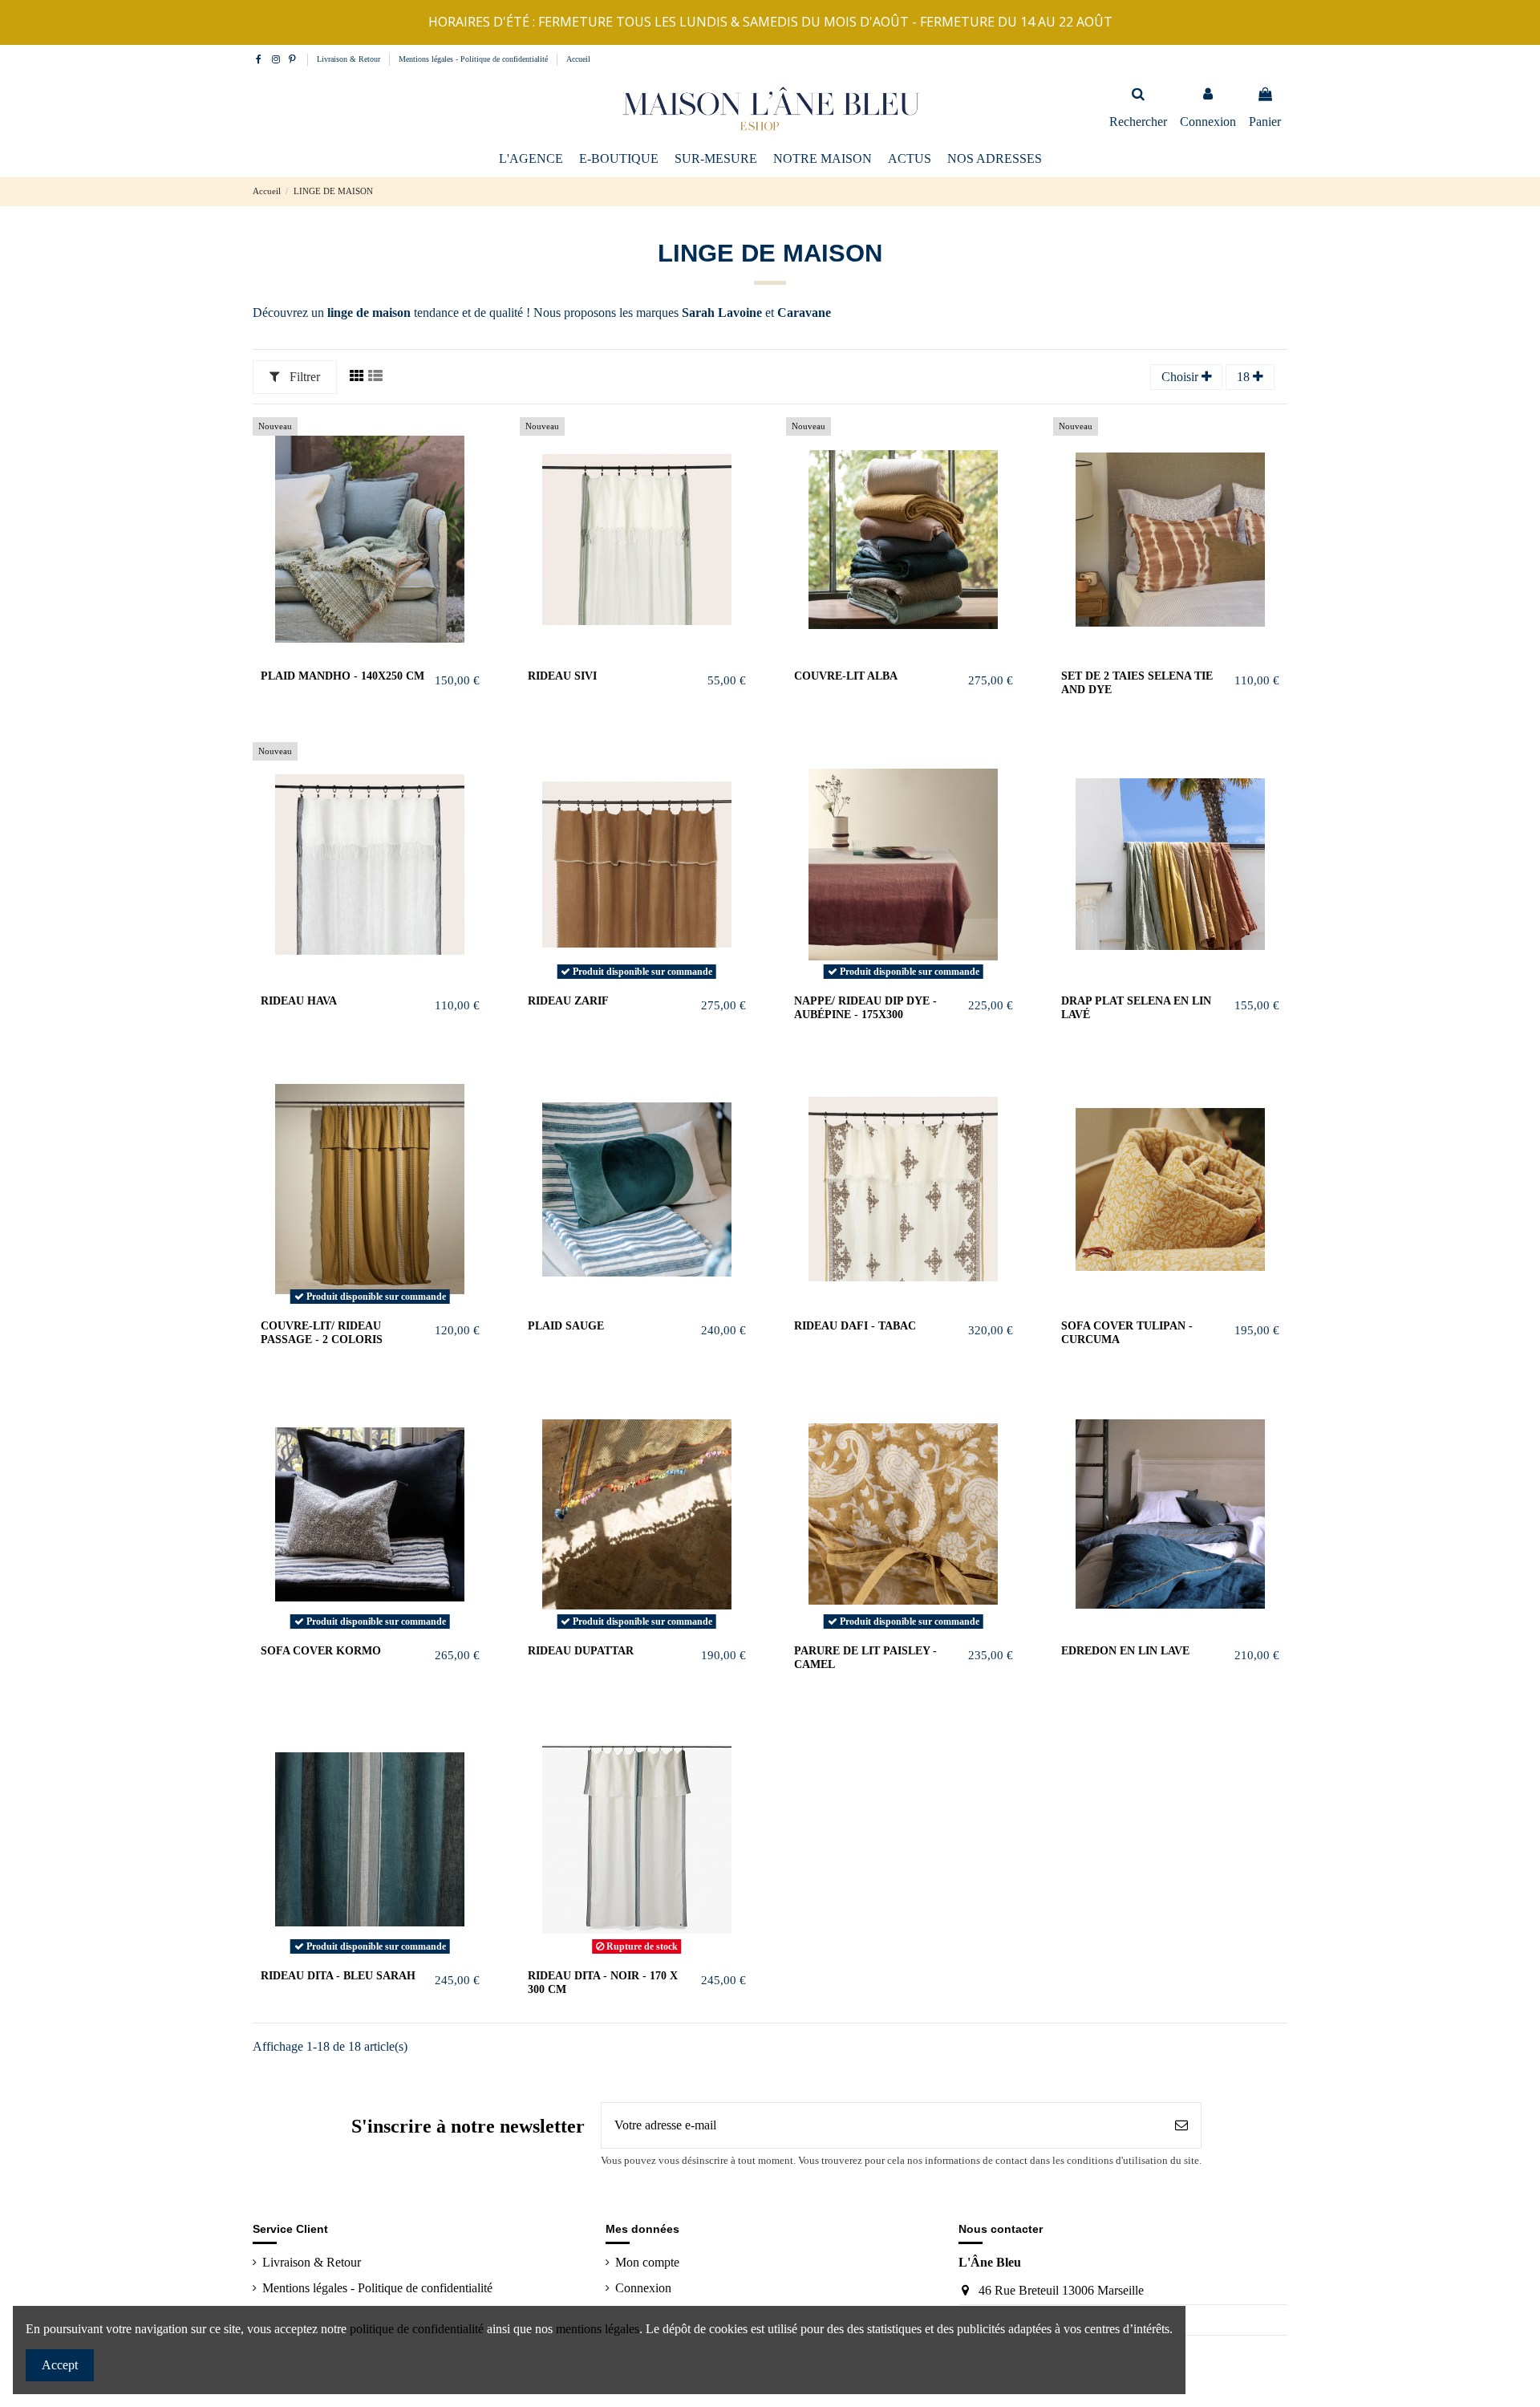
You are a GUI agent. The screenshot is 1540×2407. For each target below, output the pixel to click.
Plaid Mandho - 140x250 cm (342, 676)
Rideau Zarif (568, 1001)
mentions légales (598, 2329)
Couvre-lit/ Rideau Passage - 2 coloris (322, 1333)
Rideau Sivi (562, 676)
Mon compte (647, 2262)
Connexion (643, 2288)
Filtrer (303, 377)
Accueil (578, 59)
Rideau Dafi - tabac (855, 1326)
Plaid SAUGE (566, 1326)
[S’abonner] (1181, 2125)
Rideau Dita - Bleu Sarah (338, 1976)
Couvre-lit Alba (846, 676)
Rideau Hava (299, 1001)
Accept (60, 2365)
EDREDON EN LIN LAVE (1125, 1651)
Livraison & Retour (350, 59)
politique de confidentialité (417, 2329)
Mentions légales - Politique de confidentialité (474, 59)
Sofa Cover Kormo (321, 1651)
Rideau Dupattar (581, 1651)
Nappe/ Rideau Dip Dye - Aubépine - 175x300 (865, 1008)
